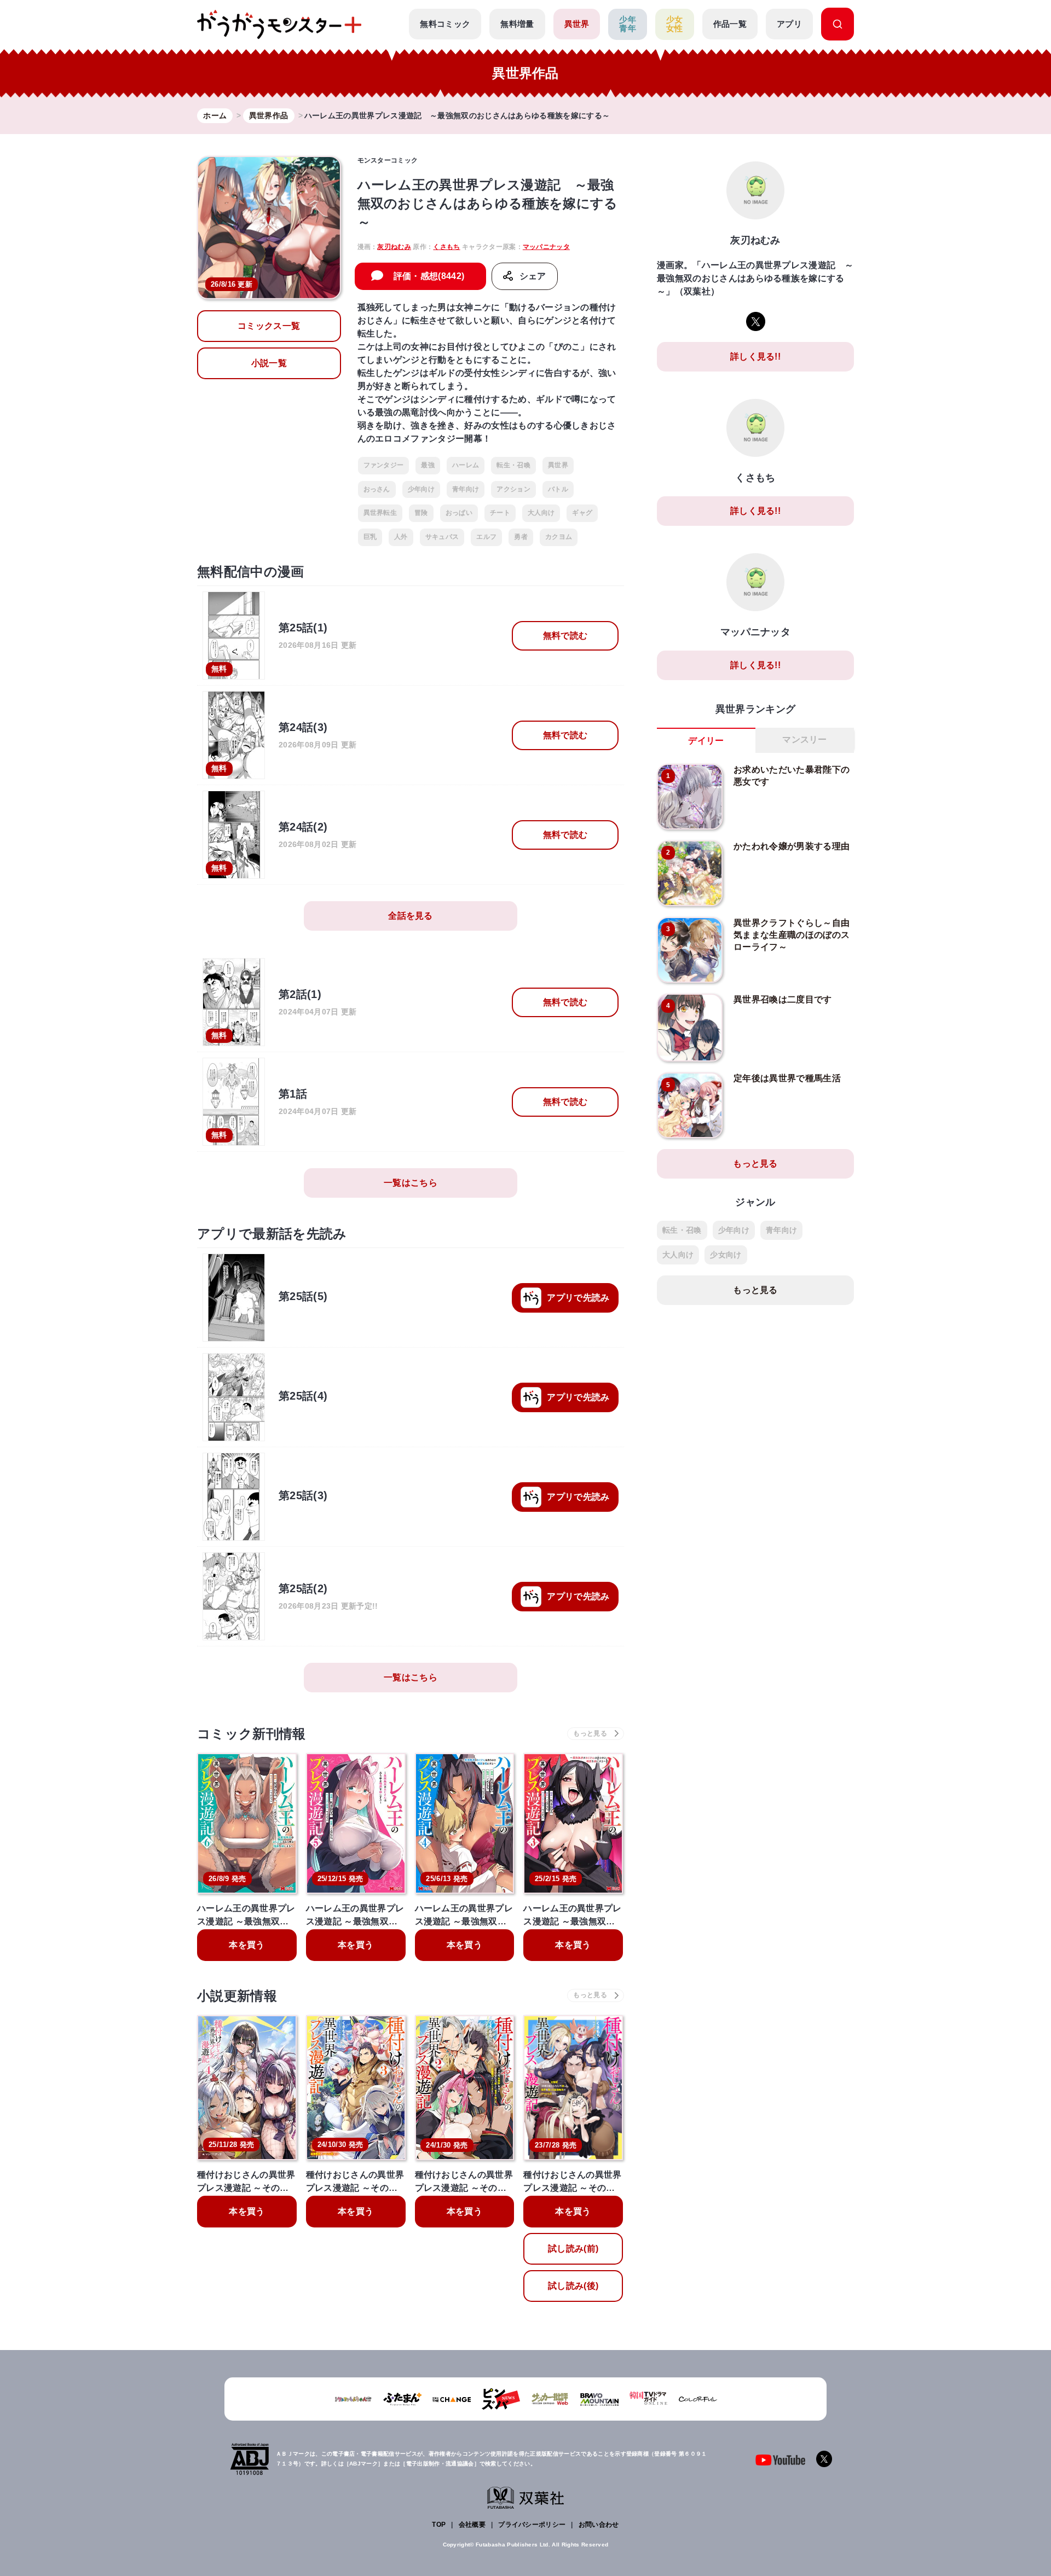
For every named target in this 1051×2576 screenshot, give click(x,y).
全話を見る (411, 916)
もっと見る (755, 1164)
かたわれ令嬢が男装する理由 (792, 846)
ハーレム (466, 465)
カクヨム (559, 537)
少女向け (726, 1255)
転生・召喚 (513, 465)
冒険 (421, 513)
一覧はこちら (411, 1183)
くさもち (446, 247)
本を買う (247, 1945)
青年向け (466, 489)
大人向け (541, 513)
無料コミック (445, 24)
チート (500, 513)
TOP (439, 2525)
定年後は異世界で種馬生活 (787, 1078)
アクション (513, 489)
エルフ (486, 537)
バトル (558, 489)
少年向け (421, 489)
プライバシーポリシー (532, 2525)
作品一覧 (730, 24)
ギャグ (582, 513)
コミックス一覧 (269, 326)
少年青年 (628, 24)
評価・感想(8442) (429, 276)
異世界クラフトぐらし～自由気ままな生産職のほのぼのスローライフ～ (792, 935)
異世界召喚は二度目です (783, 999)
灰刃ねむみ (394, 247)
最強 (428, 465)
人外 (401, 537)
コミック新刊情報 (252, 1734)
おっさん (377, 489)
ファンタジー (384, 465)
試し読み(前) (573, 2249)
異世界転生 (380, 513)
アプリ (789, 24)
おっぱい (459, 513)
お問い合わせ (599, 2525)
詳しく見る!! (755, 356)
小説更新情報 (237, 1996)
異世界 (577, 24)
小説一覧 (269, 363)
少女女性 (675, 24)
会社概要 (472, 2525)
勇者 (521, 537)
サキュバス (442, 537)
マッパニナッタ (546, 247)
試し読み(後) (573, 2286)
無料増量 (517, 24)
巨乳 (370, 537)
